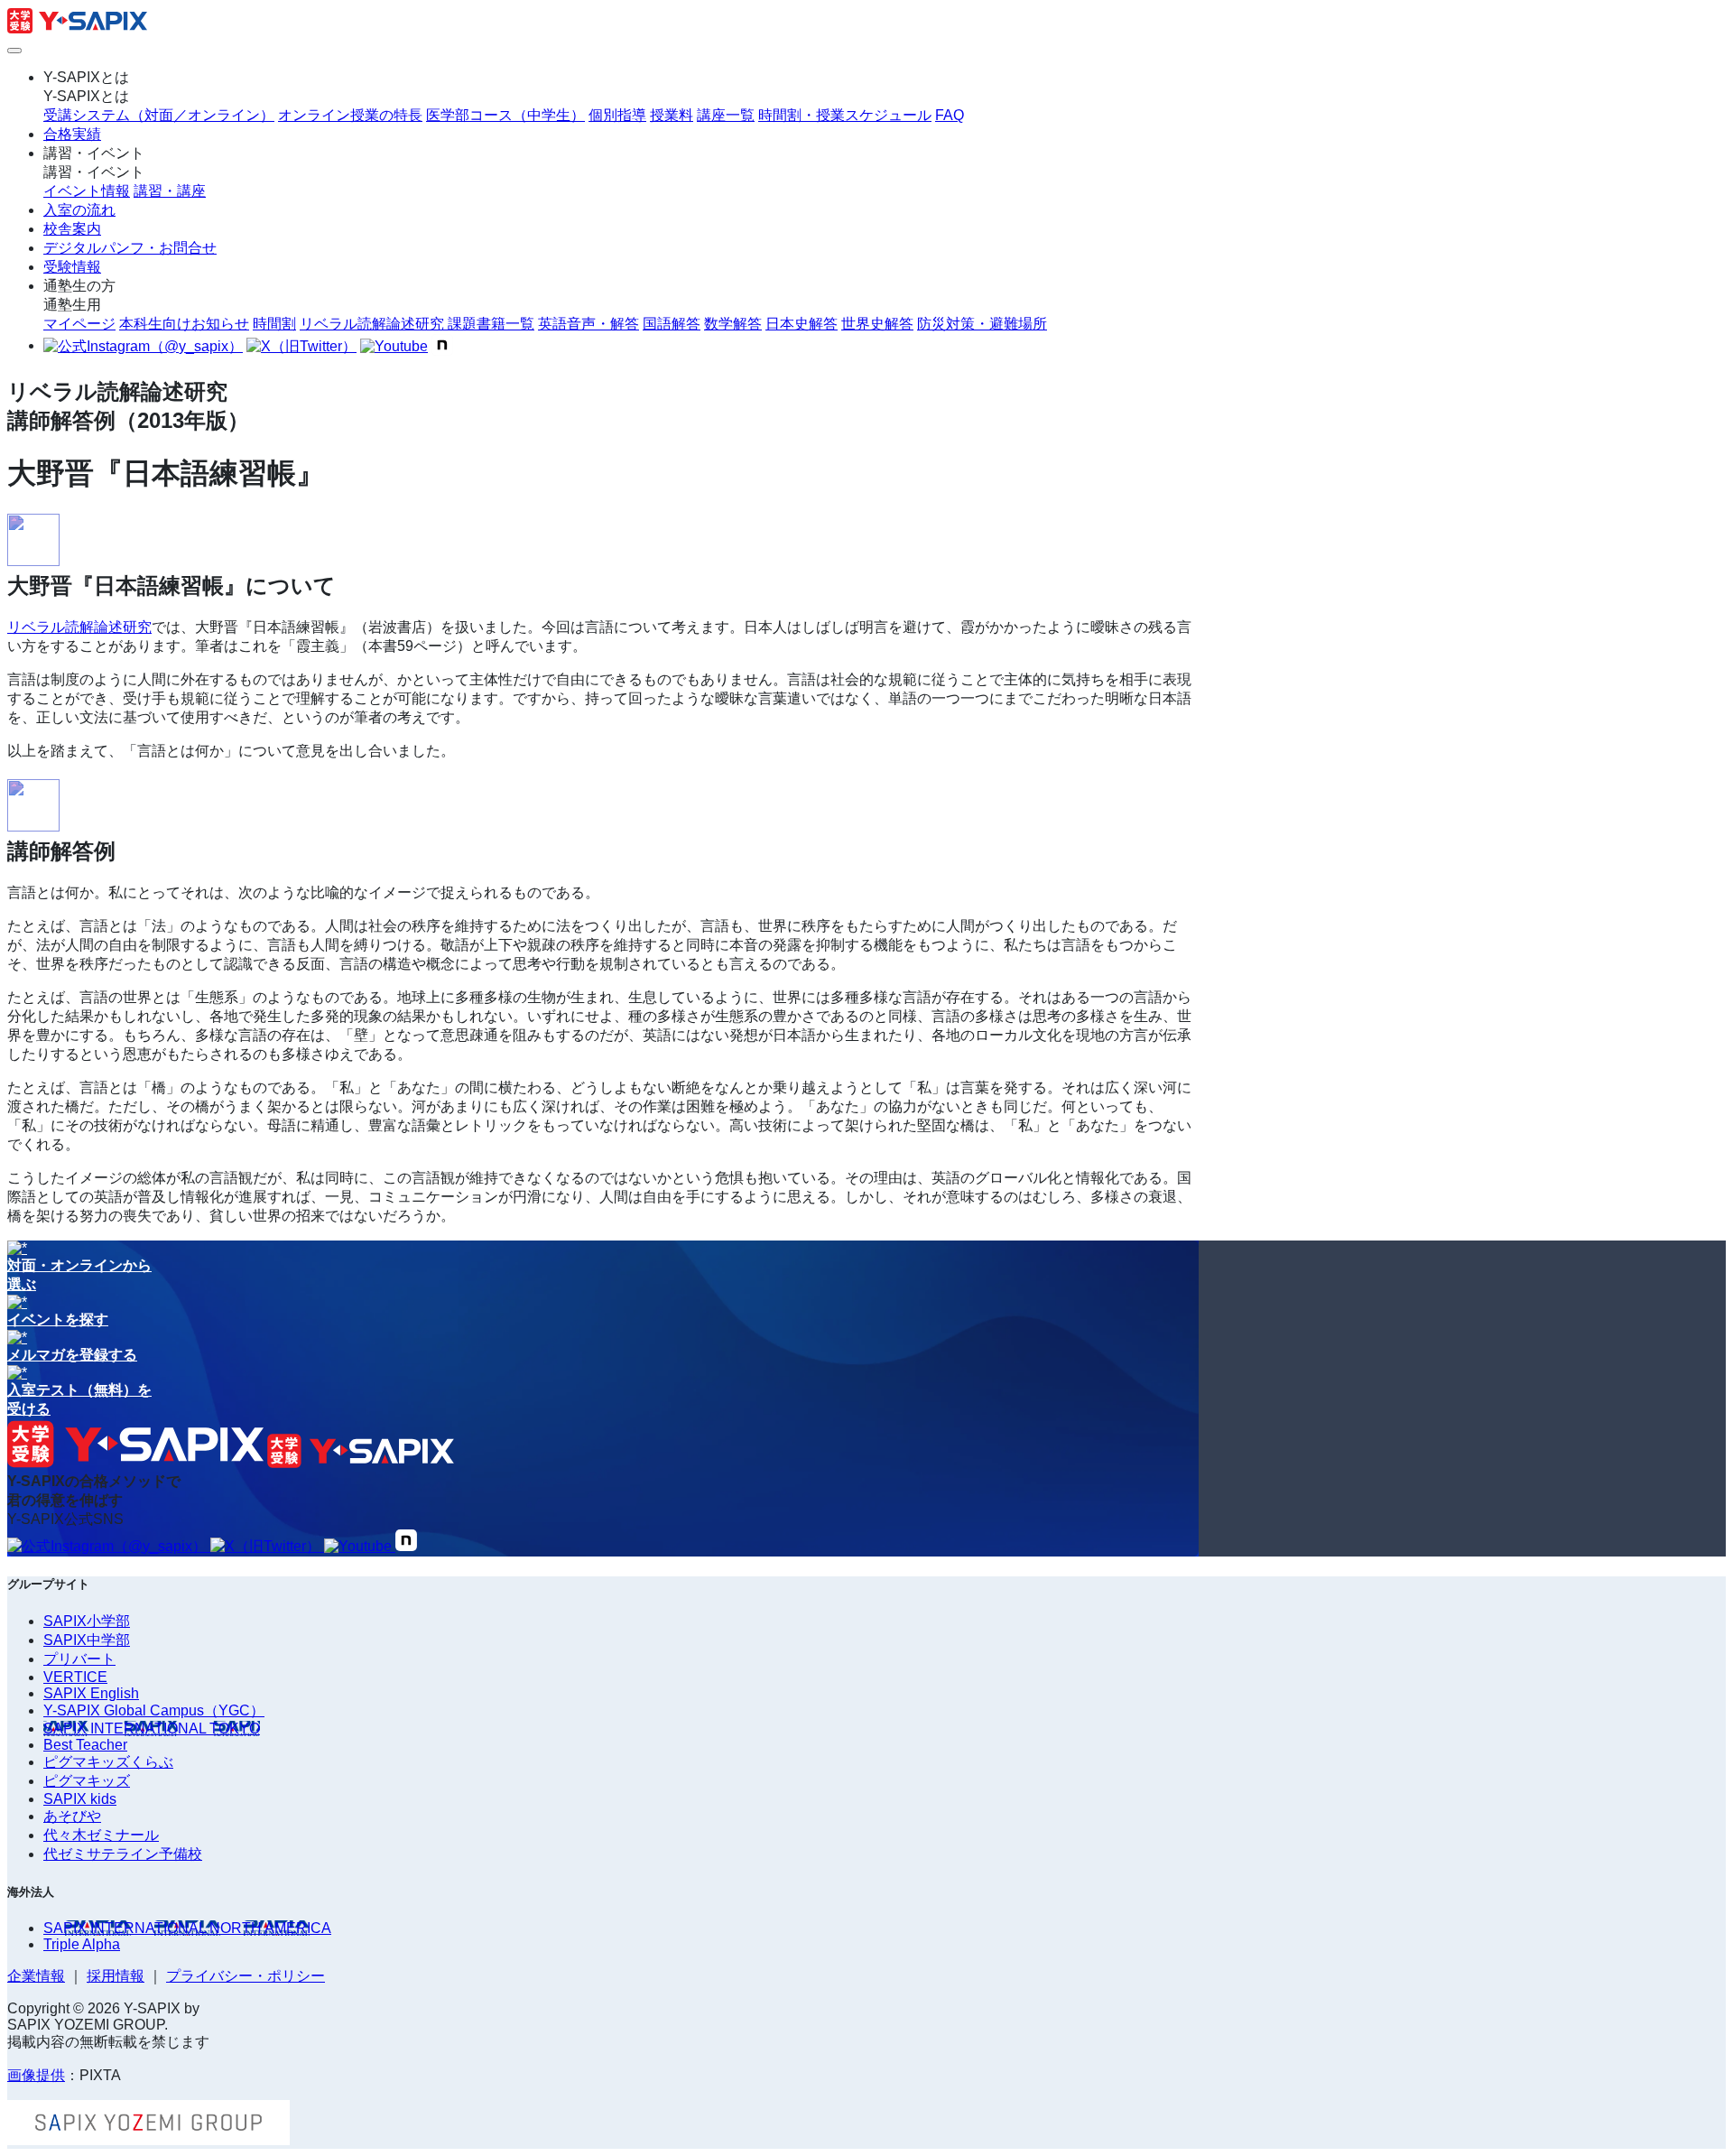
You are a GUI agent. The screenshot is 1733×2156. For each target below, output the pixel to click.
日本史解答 (802, 324)
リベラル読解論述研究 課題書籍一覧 (417, 324)
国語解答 (672, 324)
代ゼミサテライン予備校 (123, 1854)
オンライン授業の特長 (350, 115)
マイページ (79, 324)
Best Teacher (85, 1745)
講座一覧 (726, 115)
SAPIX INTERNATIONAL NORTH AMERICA (187, 1928)
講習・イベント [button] (94, 153)
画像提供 (36, 2075)
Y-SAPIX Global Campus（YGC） (154, 1710)
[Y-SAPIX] (77, 29)
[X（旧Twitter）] (301, 347)
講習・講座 (170, 191)
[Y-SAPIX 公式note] (442, 347)
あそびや (72, 1816)
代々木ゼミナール (101, 1835)
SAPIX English (91, 1693)
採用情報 (116, 1976)
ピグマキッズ (87, 1781)
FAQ (950, 115)
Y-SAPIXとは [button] (86, 77)
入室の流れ (79, 210)
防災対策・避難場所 (982, 324)
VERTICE (75, 1677)
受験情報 (72, 267)
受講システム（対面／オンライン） (159, 115)
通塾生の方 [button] (79, 286)
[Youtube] (394, 347)
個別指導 (617, 115)
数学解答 (733, 324)
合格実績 (72, 134)
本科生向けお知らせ (184, 324)
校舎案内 (72, 229)
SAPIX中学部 (87, 1640)
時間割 (274, 324)
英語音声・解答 (588, 324)
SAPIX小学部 (87, 1621)
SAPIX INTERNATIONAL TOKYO (152, 1729)
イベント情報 (87, 191)
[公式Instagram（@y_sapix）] (143, 347)
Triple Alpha (82, 1944)
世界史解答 (877, 324)
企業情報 (36, 1976)
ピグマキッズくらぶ (108, 1762)
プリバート (79, 1659)
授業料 (672, 115)
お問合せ (130, 248)
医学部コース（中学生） (505, 115)
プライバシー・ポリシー (246, 1976)
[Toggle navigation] (14, 51)
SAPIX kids (80, 1799)
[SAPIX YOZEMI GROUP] (148, 2140)
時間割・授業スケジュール (845, 115)
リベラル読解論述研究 (79, 627)
